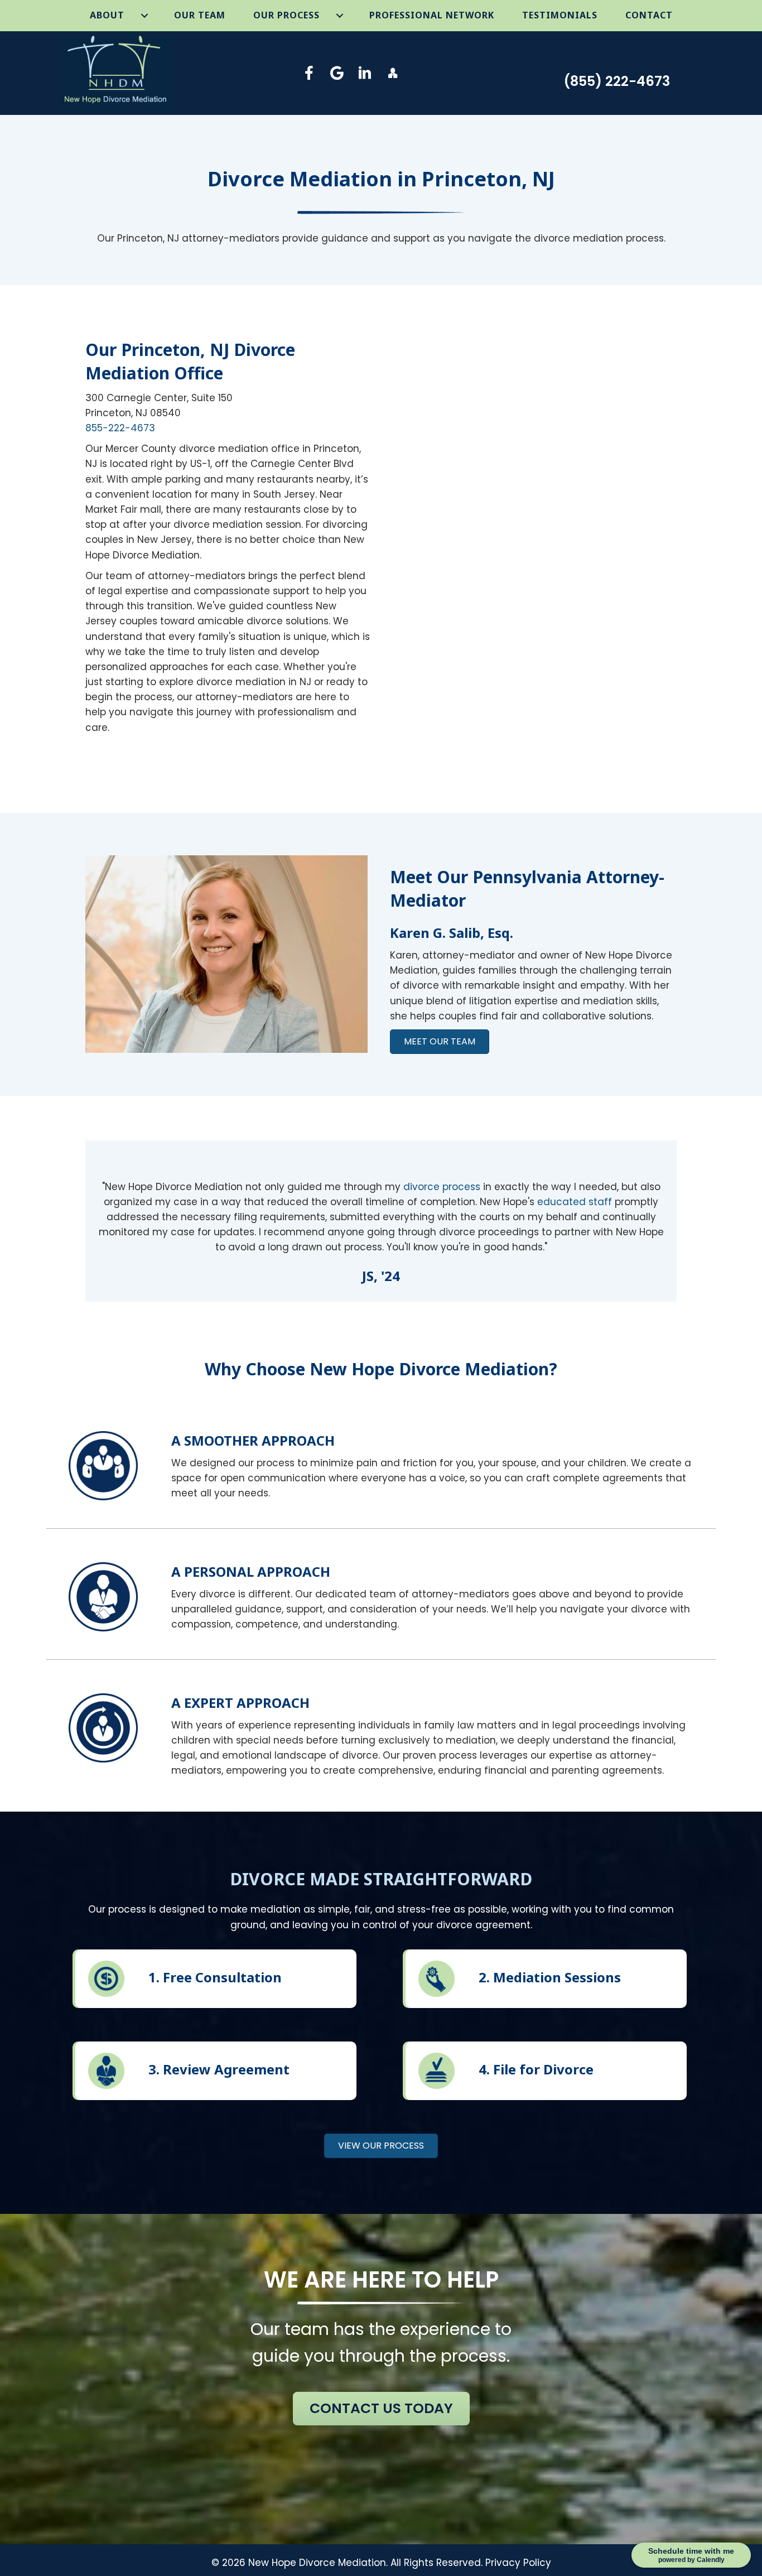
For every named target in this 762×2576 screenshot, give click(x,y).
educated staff (575, 1202)
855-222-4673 (120, 428)
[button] (309, 73)
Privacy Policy (518, 2563)
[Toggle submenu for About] (145, 16)
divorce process (442, 1187)
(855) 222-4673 (617, 81)
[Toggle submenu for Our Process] (340, 16)
